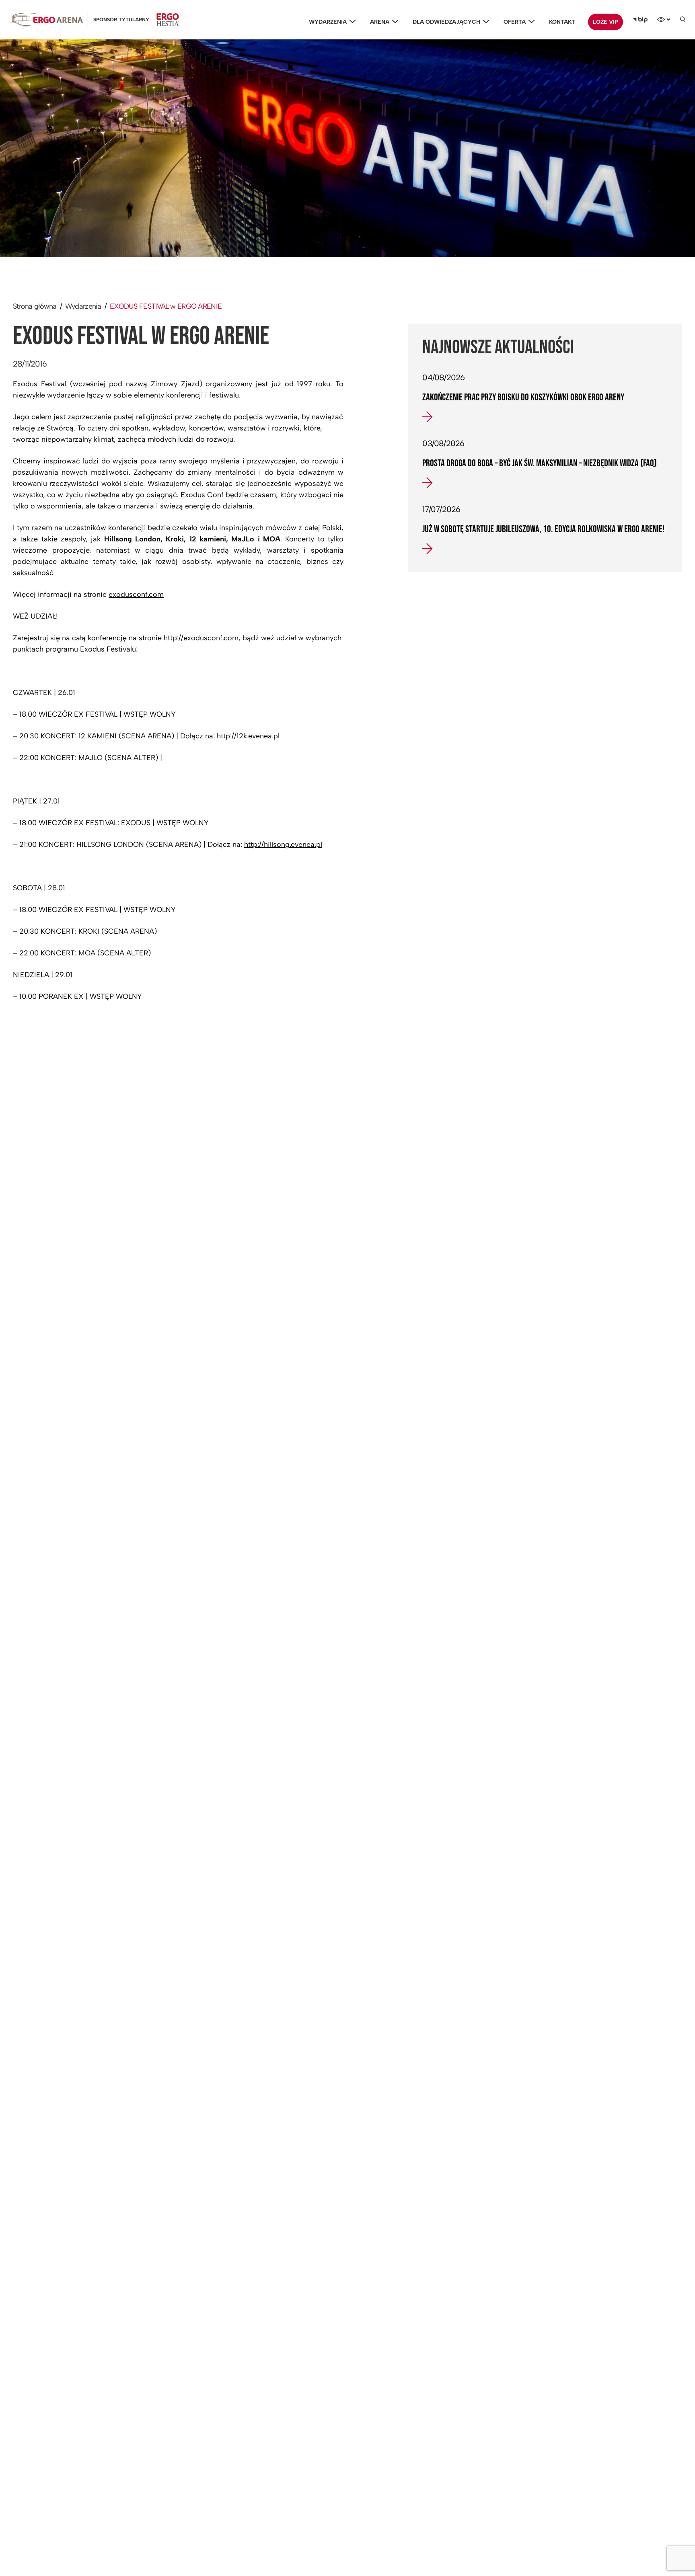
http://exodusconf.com (201, 638)
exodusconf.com (136, 594)
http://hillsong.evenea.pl (283, 844)
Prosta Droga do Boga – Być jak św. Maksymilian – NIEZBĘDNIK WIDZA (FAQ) (540, 463)
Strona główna (35, 306)
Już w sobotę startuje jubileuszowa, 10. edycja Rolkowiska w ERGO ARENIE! (543, 529)
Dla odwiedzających (446, 22)
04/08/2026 (443, 377)
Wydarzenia (328, 22)
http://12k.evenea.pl (248, 736)
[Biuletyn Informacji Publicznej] (640, 20)
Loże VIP (606, 22)
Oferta (515, 22)
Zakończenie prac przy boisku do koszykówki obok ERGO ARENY (523, 398)
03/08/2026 (443, 443)
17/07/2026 (441, 509)
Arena (380, 22)
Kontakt (562, 22)
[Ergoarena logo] (46, 19)
